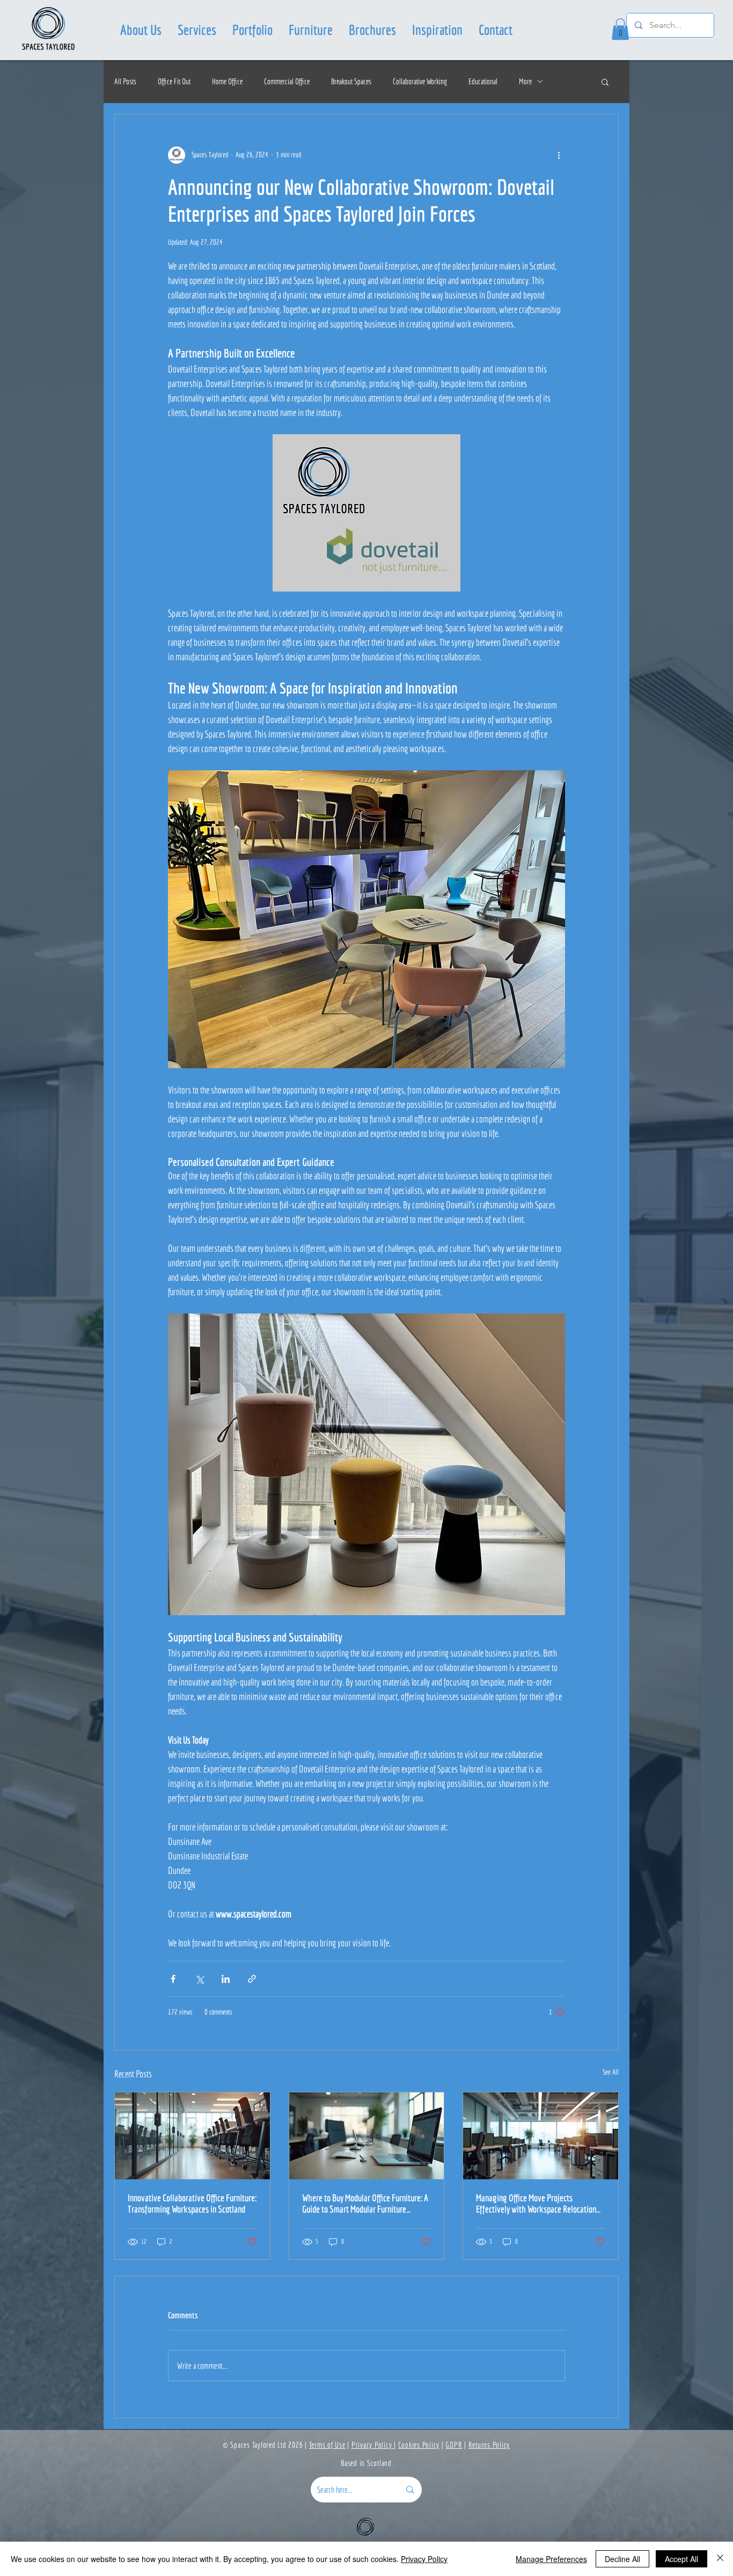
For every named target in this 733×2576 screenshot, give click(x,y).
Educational (483, 81)
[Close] (720, 2559)
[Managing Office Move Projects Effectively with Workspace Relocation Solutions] (541, 2136)
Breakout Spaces (351, 81)
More (525, 81)
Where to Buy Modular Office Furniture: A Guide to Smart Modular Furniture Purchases (365, 2203)
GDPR (454, 2445)
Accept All (681, 2559)
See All (611, 2072)
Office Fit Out (174, 81)
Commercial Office (287, 81)
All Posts (125, 81)
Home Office (227, 81)
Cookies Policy (419, 2445)
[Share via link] (252, 1979)
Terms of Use (327, 2445)
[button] (197, 30)
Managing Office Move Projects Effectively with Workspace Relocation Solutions (536, 2203)
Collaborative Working (420, 81)
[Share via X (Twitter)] (199, 1979)
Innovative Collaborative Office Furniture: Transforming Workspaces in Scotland (192, 2203)
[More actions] (559, 155)
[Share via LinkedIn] (226, 1979)
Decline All (622, 2559)
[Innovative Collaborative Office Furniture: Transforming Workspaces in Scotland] (192, 2136)
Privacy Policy (373, 2445)
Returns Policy (489, 2445)
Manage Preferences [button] (551, 2559)
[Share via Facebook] (173, 1979)
